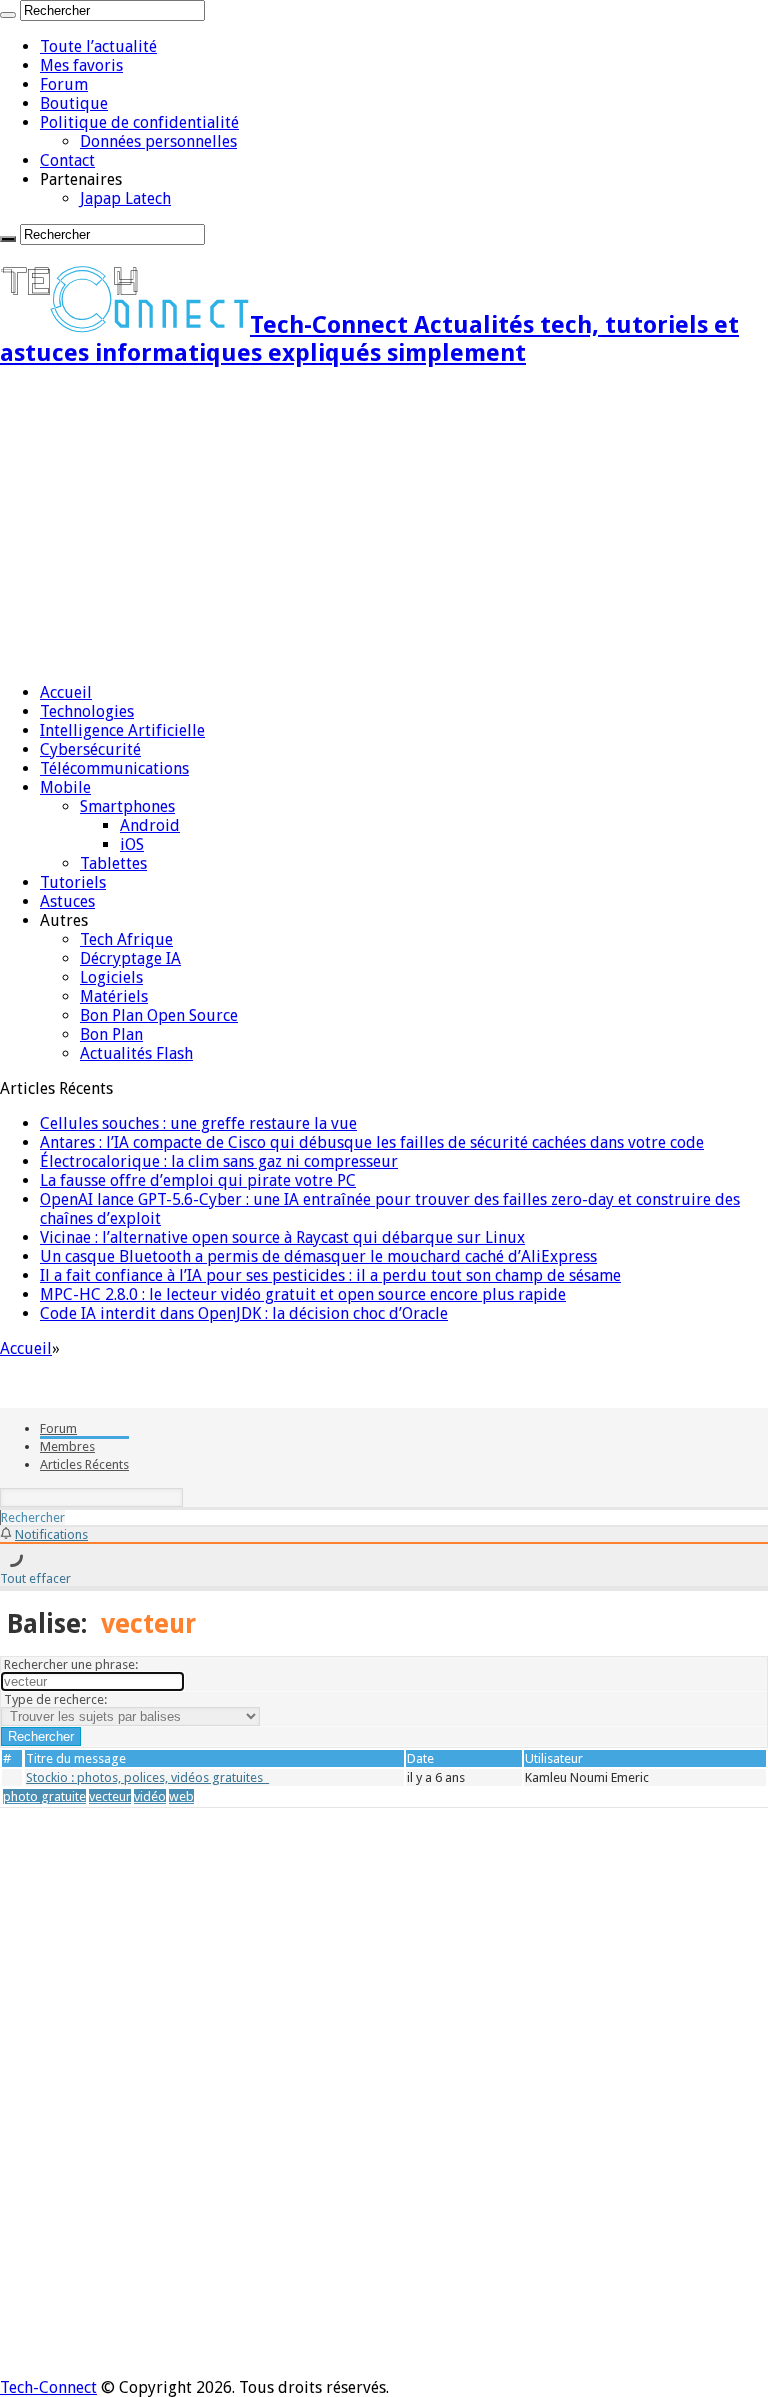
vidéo (150, 1796)
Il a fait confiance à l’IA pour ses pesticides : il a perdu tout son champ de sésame (330, 1275)
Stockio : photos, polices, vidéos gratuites (147, 1777)
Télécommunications (114, 768)
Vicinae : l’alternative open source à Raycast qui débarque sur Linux (282, 1237)
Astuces (67, 901)
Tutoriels (73, 882)
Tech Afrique (126, 939)
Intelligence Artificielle (122, 730)
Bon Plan (111, 1034)
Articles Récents (84, 1464)
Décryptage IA (130, 958)
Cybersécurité (90, 749)
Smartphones (127, 806)
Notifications (51, 1534)
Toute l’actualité (98, 46)
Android (150, 825)
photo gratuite (44, 1796)
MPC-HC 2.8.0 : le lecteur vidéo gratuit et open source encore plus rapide (303, 1294)
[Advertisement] (384, 527)
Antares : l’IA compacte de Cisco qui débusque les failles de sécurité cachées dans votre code (372, 1142)
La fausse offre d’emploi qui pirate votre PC (198, 1180)
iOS (132, 844)
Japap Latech (125, 198)
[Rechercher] (8, 15)
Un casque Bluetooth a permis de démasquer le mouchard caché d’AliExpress (318, 1256)
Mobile (65, 787)
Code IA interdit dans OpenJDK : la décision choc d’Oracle (244, 1313)
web (181, 1796)
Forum (64, 84)
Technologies (87, 711)
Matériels (114, 996)
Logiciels (111, 977)
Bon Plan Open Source (159, 1015)
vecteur (110, 1796)
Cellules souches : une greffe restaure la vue (198, 1123)
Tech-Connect (48, 2387)
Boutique (74, 103)
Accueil (66, 692)
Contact (67, 160)
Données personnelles (158, 141)
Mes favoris (81, 65)
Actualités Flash (136, 1053)
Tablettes (113, 863)
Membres (67, 1446)
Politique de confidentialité (139, 122)
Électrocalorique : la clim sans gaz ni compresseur (219, 1161)
